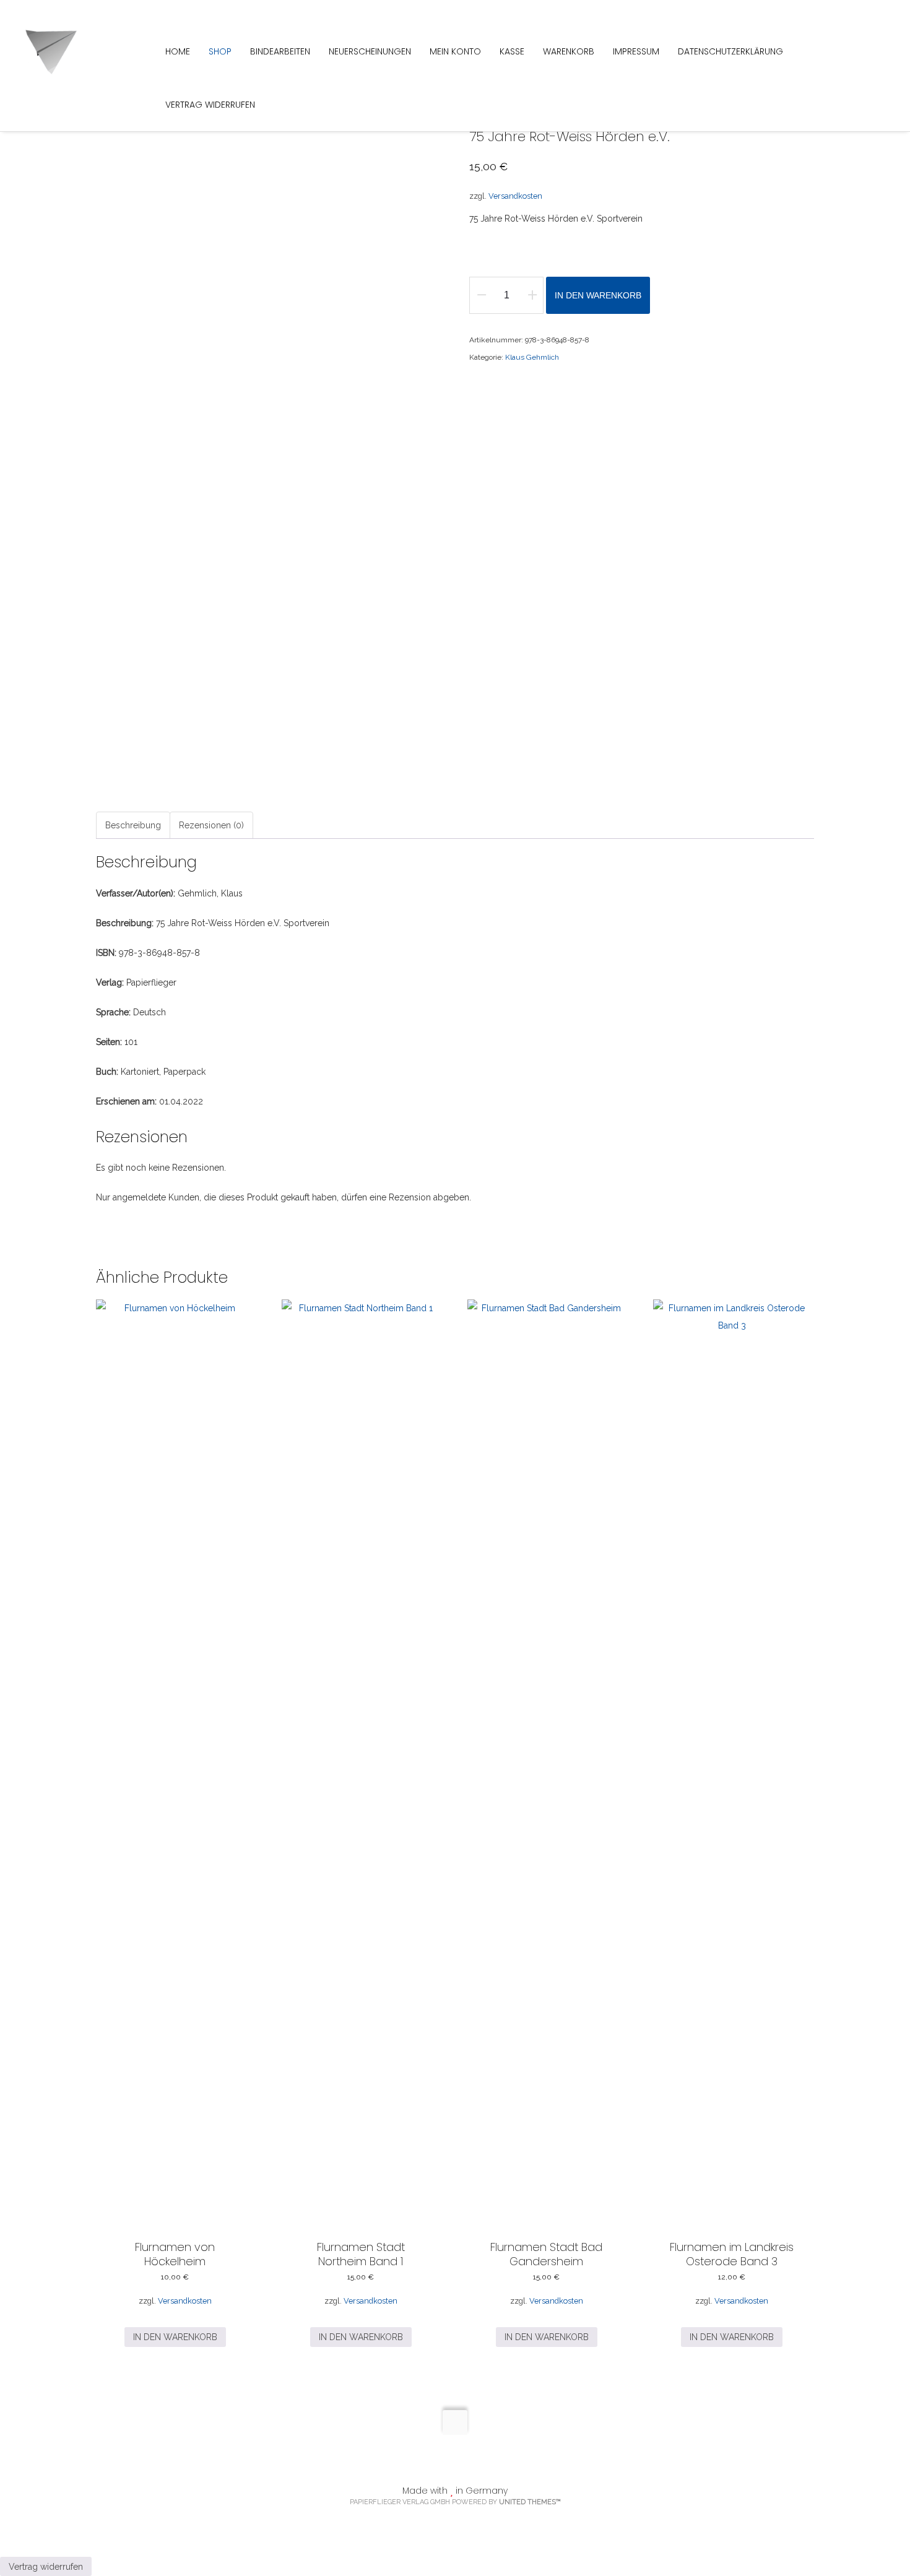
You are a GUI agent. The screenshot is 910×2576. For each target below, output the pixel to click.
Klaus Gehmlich (532, 357)
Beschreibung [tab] (133, 825)
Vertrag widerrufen (46, 2567)
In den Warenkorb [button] (175, 2337)
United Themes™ (530, 2502)
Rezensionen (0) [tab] (211, 825)
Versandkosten (515, 196)
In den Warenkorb (598, 295)
